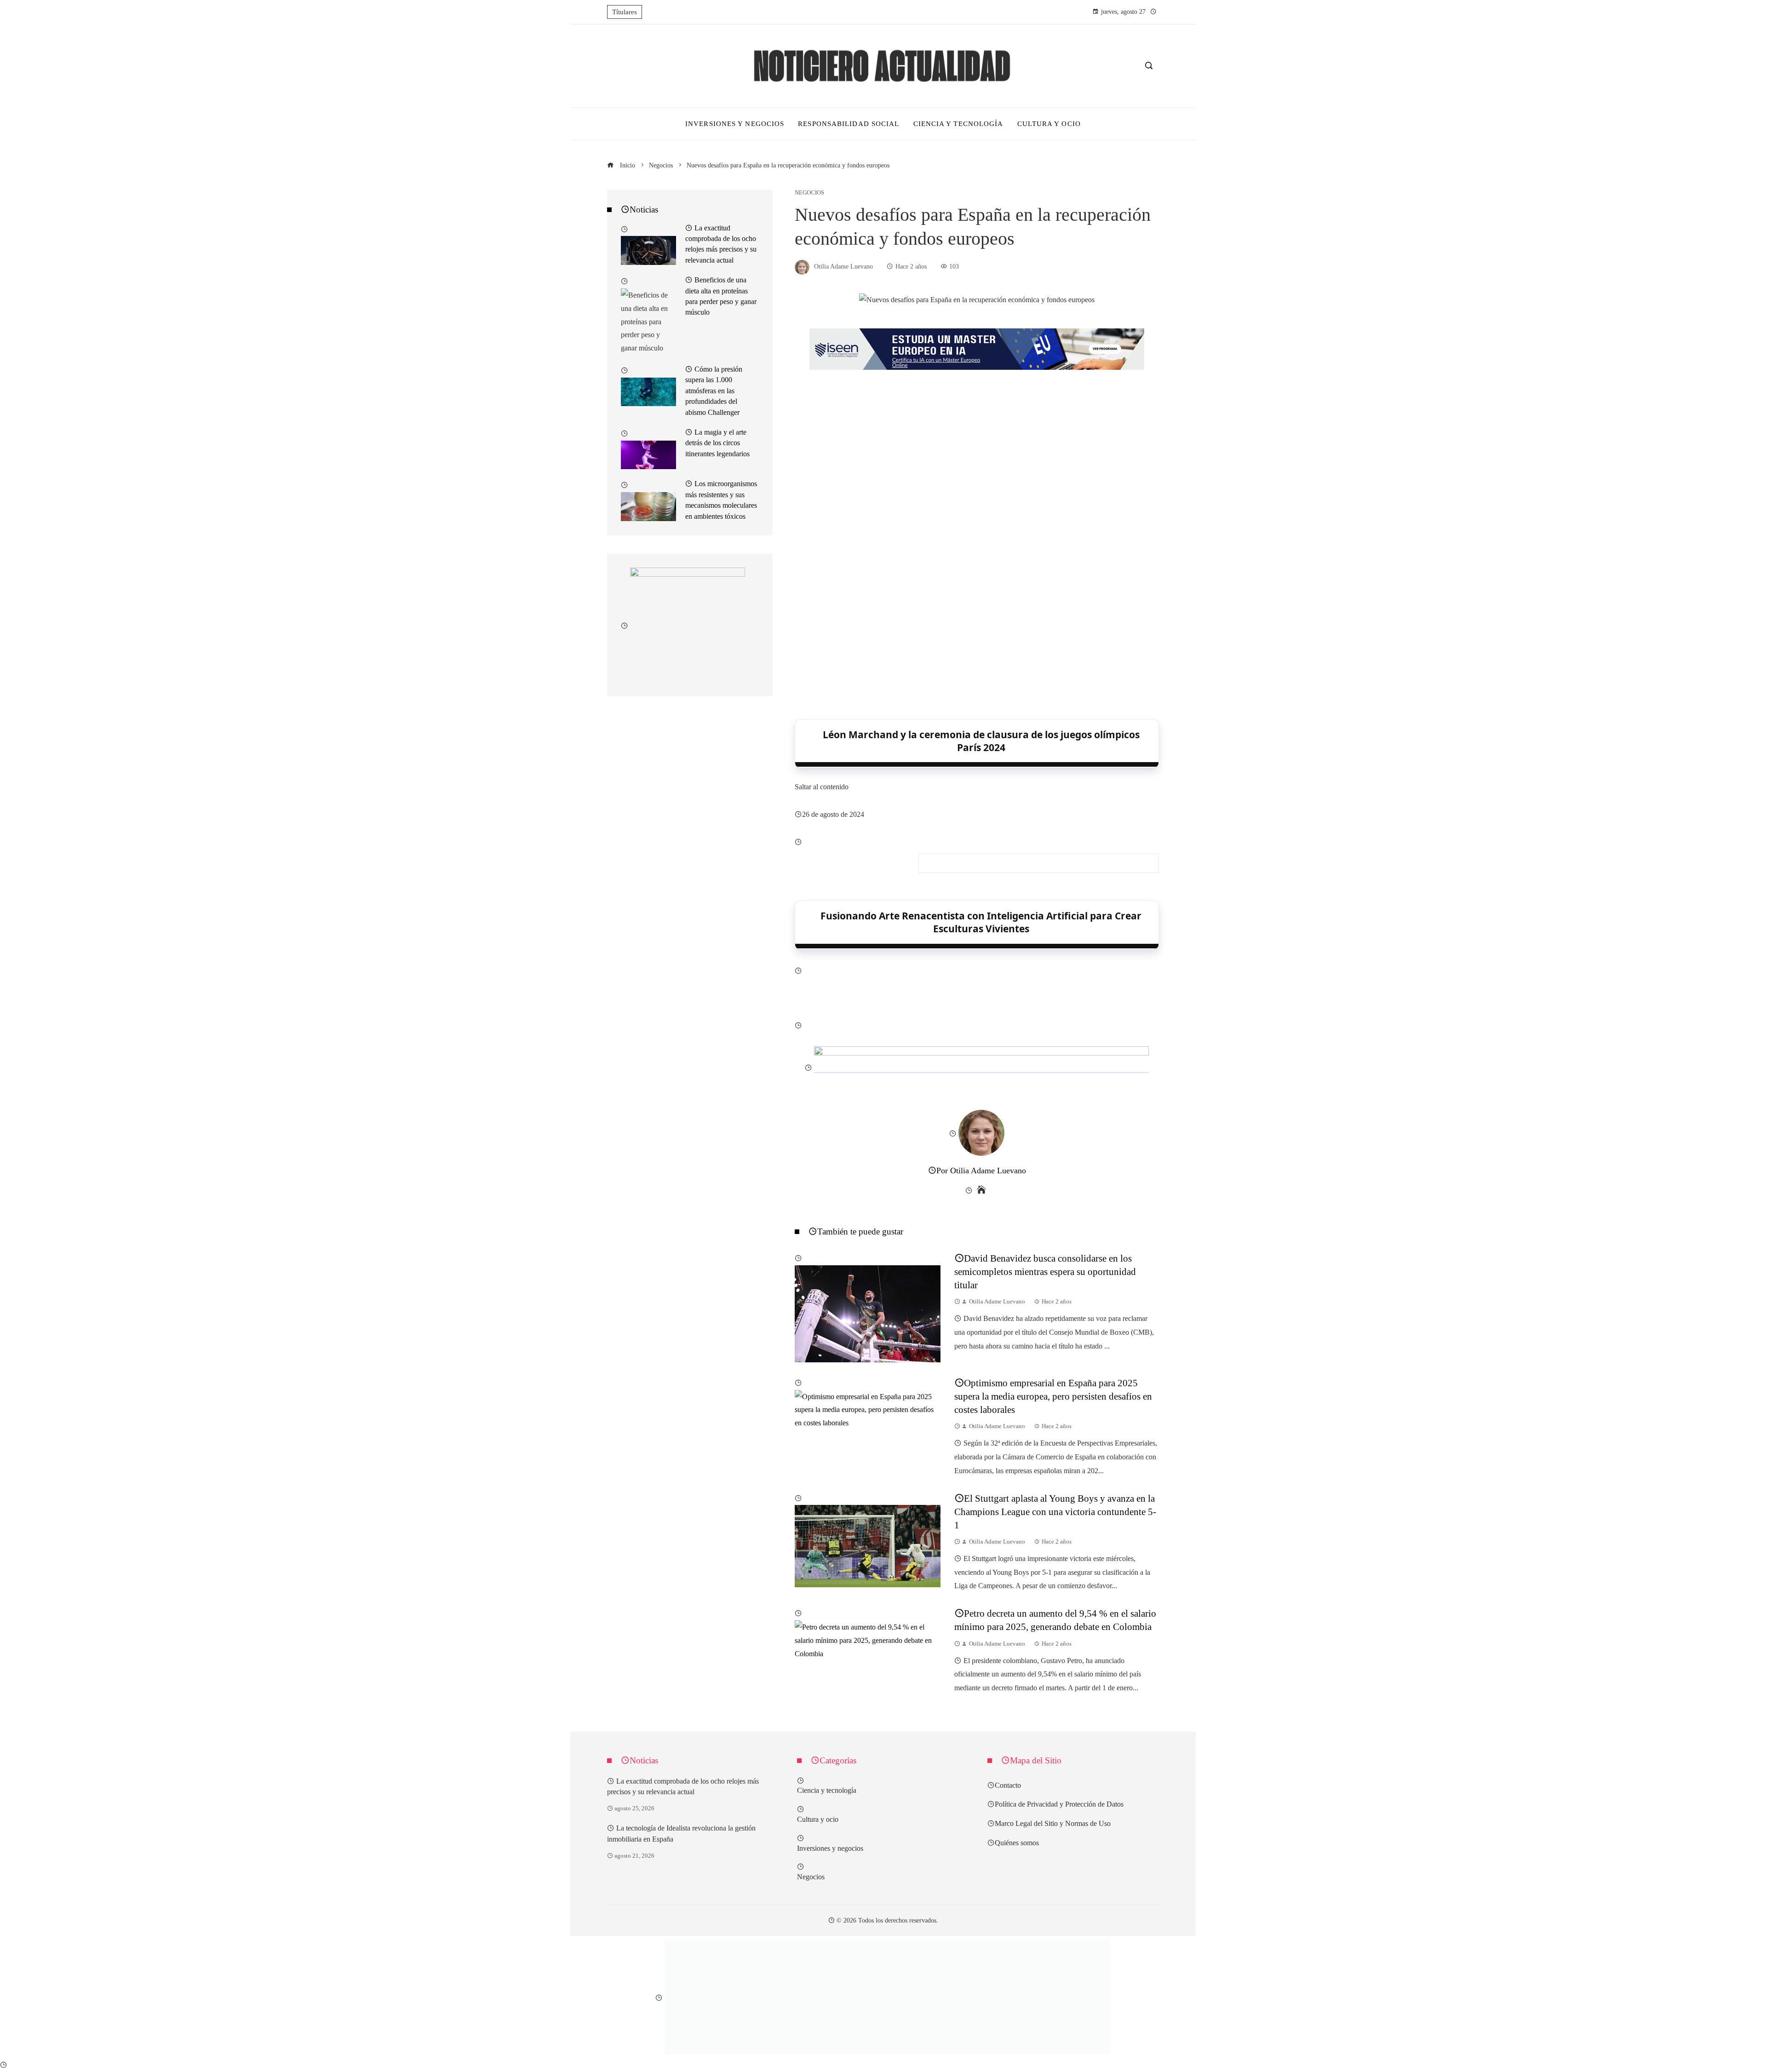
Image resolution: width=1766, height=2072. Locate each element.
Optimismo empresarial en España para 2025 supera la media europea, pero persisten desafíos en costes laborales (1053, 1396)
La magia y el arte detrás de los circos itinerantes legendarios (717, 443)
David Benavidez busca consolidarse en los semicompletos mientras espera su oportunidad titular (1045, 1271)
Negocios (809, 193)
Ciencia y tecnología (827, 1790)
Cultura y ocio (818, 1819)
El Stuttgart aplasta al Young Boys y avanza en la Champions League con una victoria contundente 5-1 (1055, 1512)
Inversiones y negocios (830, 1848)
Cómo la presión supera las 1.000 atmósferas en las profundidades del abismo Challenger (714, 390)
